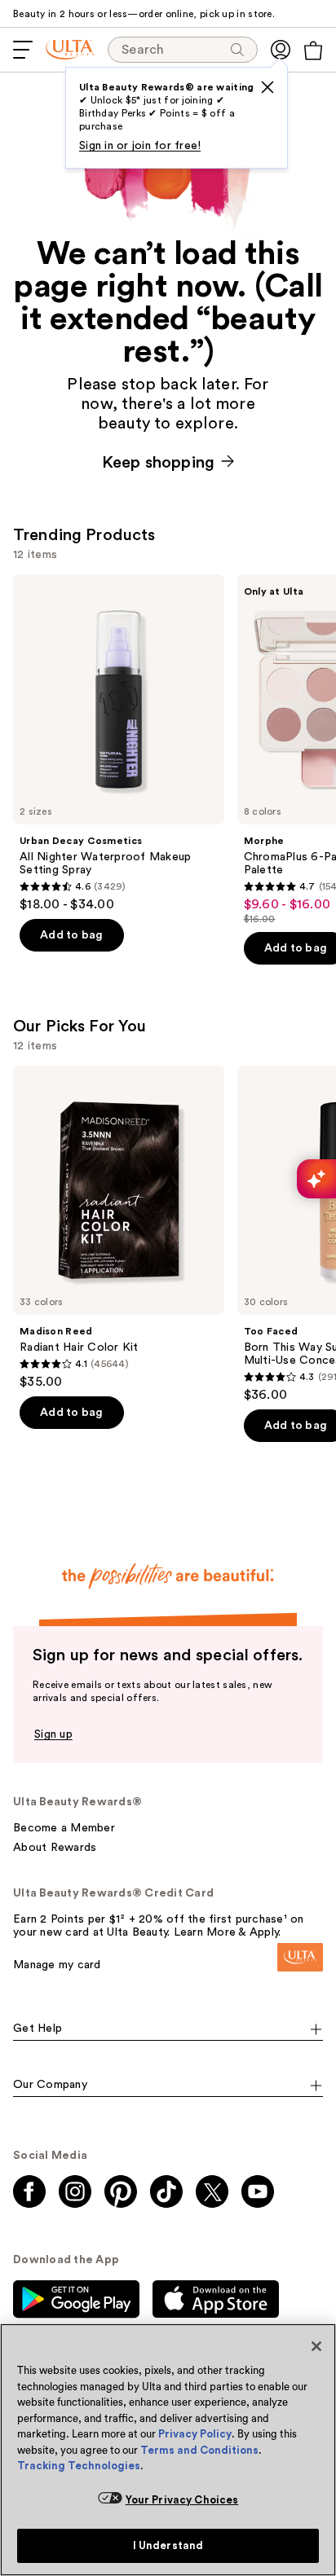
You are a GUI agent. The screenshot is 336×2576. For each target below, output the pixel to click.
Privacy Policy (195, 2434)
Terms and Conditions (199, 2450)
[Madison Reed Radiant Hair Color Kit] (119, 1228)
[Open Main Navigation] (23, 50)
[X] (267, 87)
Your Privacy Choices (182, 2500)
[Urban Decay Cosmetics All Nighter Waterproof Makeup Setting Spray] (119, 743)
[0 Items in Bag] (313, 51)
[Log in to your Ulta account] (281, 50)
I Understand (168, 2545)
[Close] (316, 2346)
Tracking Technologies (79, 2466)
